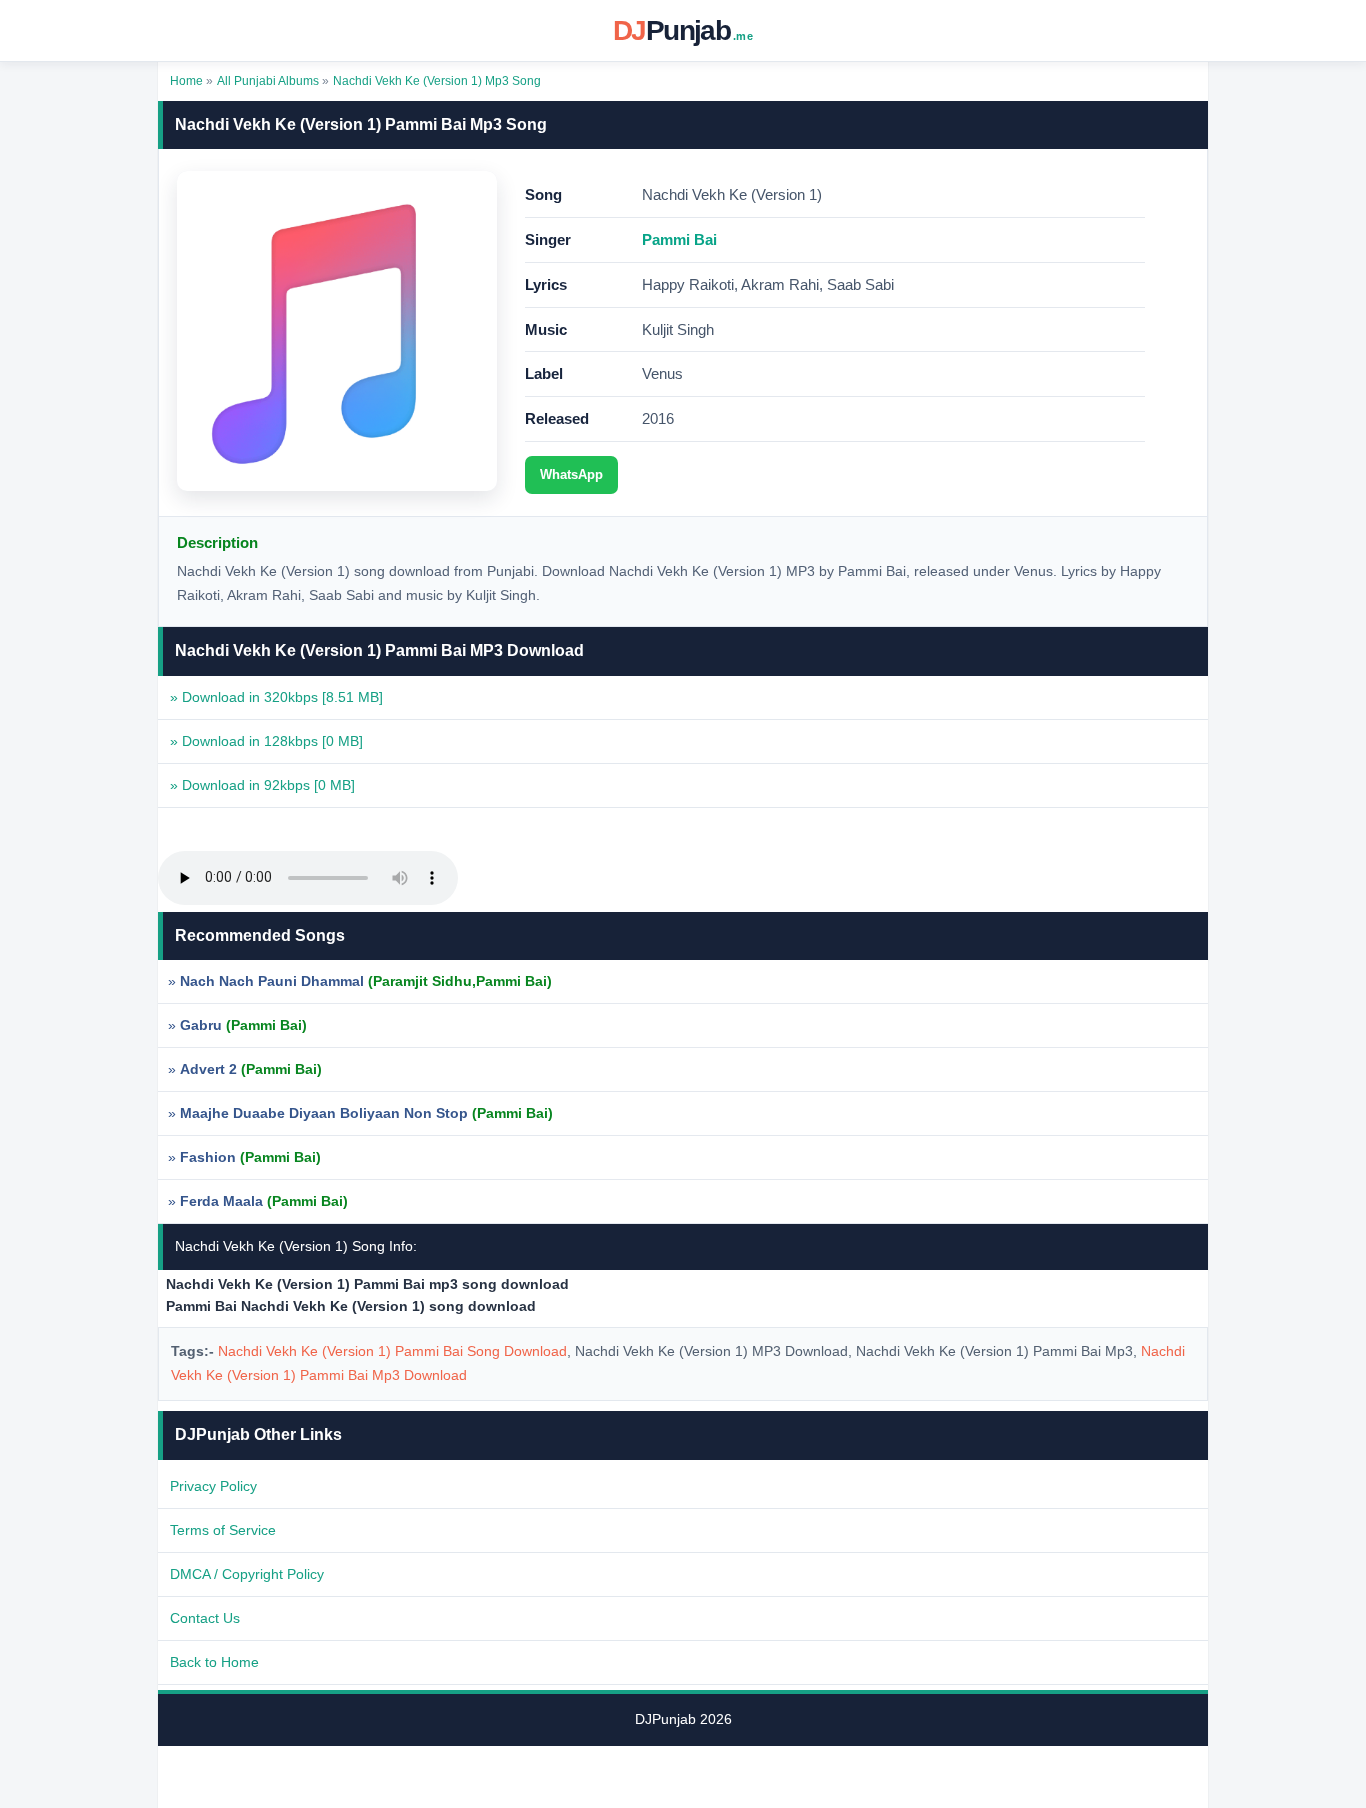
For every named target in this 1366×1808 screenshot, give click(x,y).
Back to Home (214, 1662)
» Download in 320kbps (276, 697)
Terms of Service (223, 1530)
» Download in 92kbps (262, 785)
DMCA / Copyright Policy (247, 1574)
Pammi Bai (679, 239)
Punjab (683, 30)
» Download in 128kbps (266, 741)
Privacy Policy (213, 1486)
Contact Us (205, 1618)
